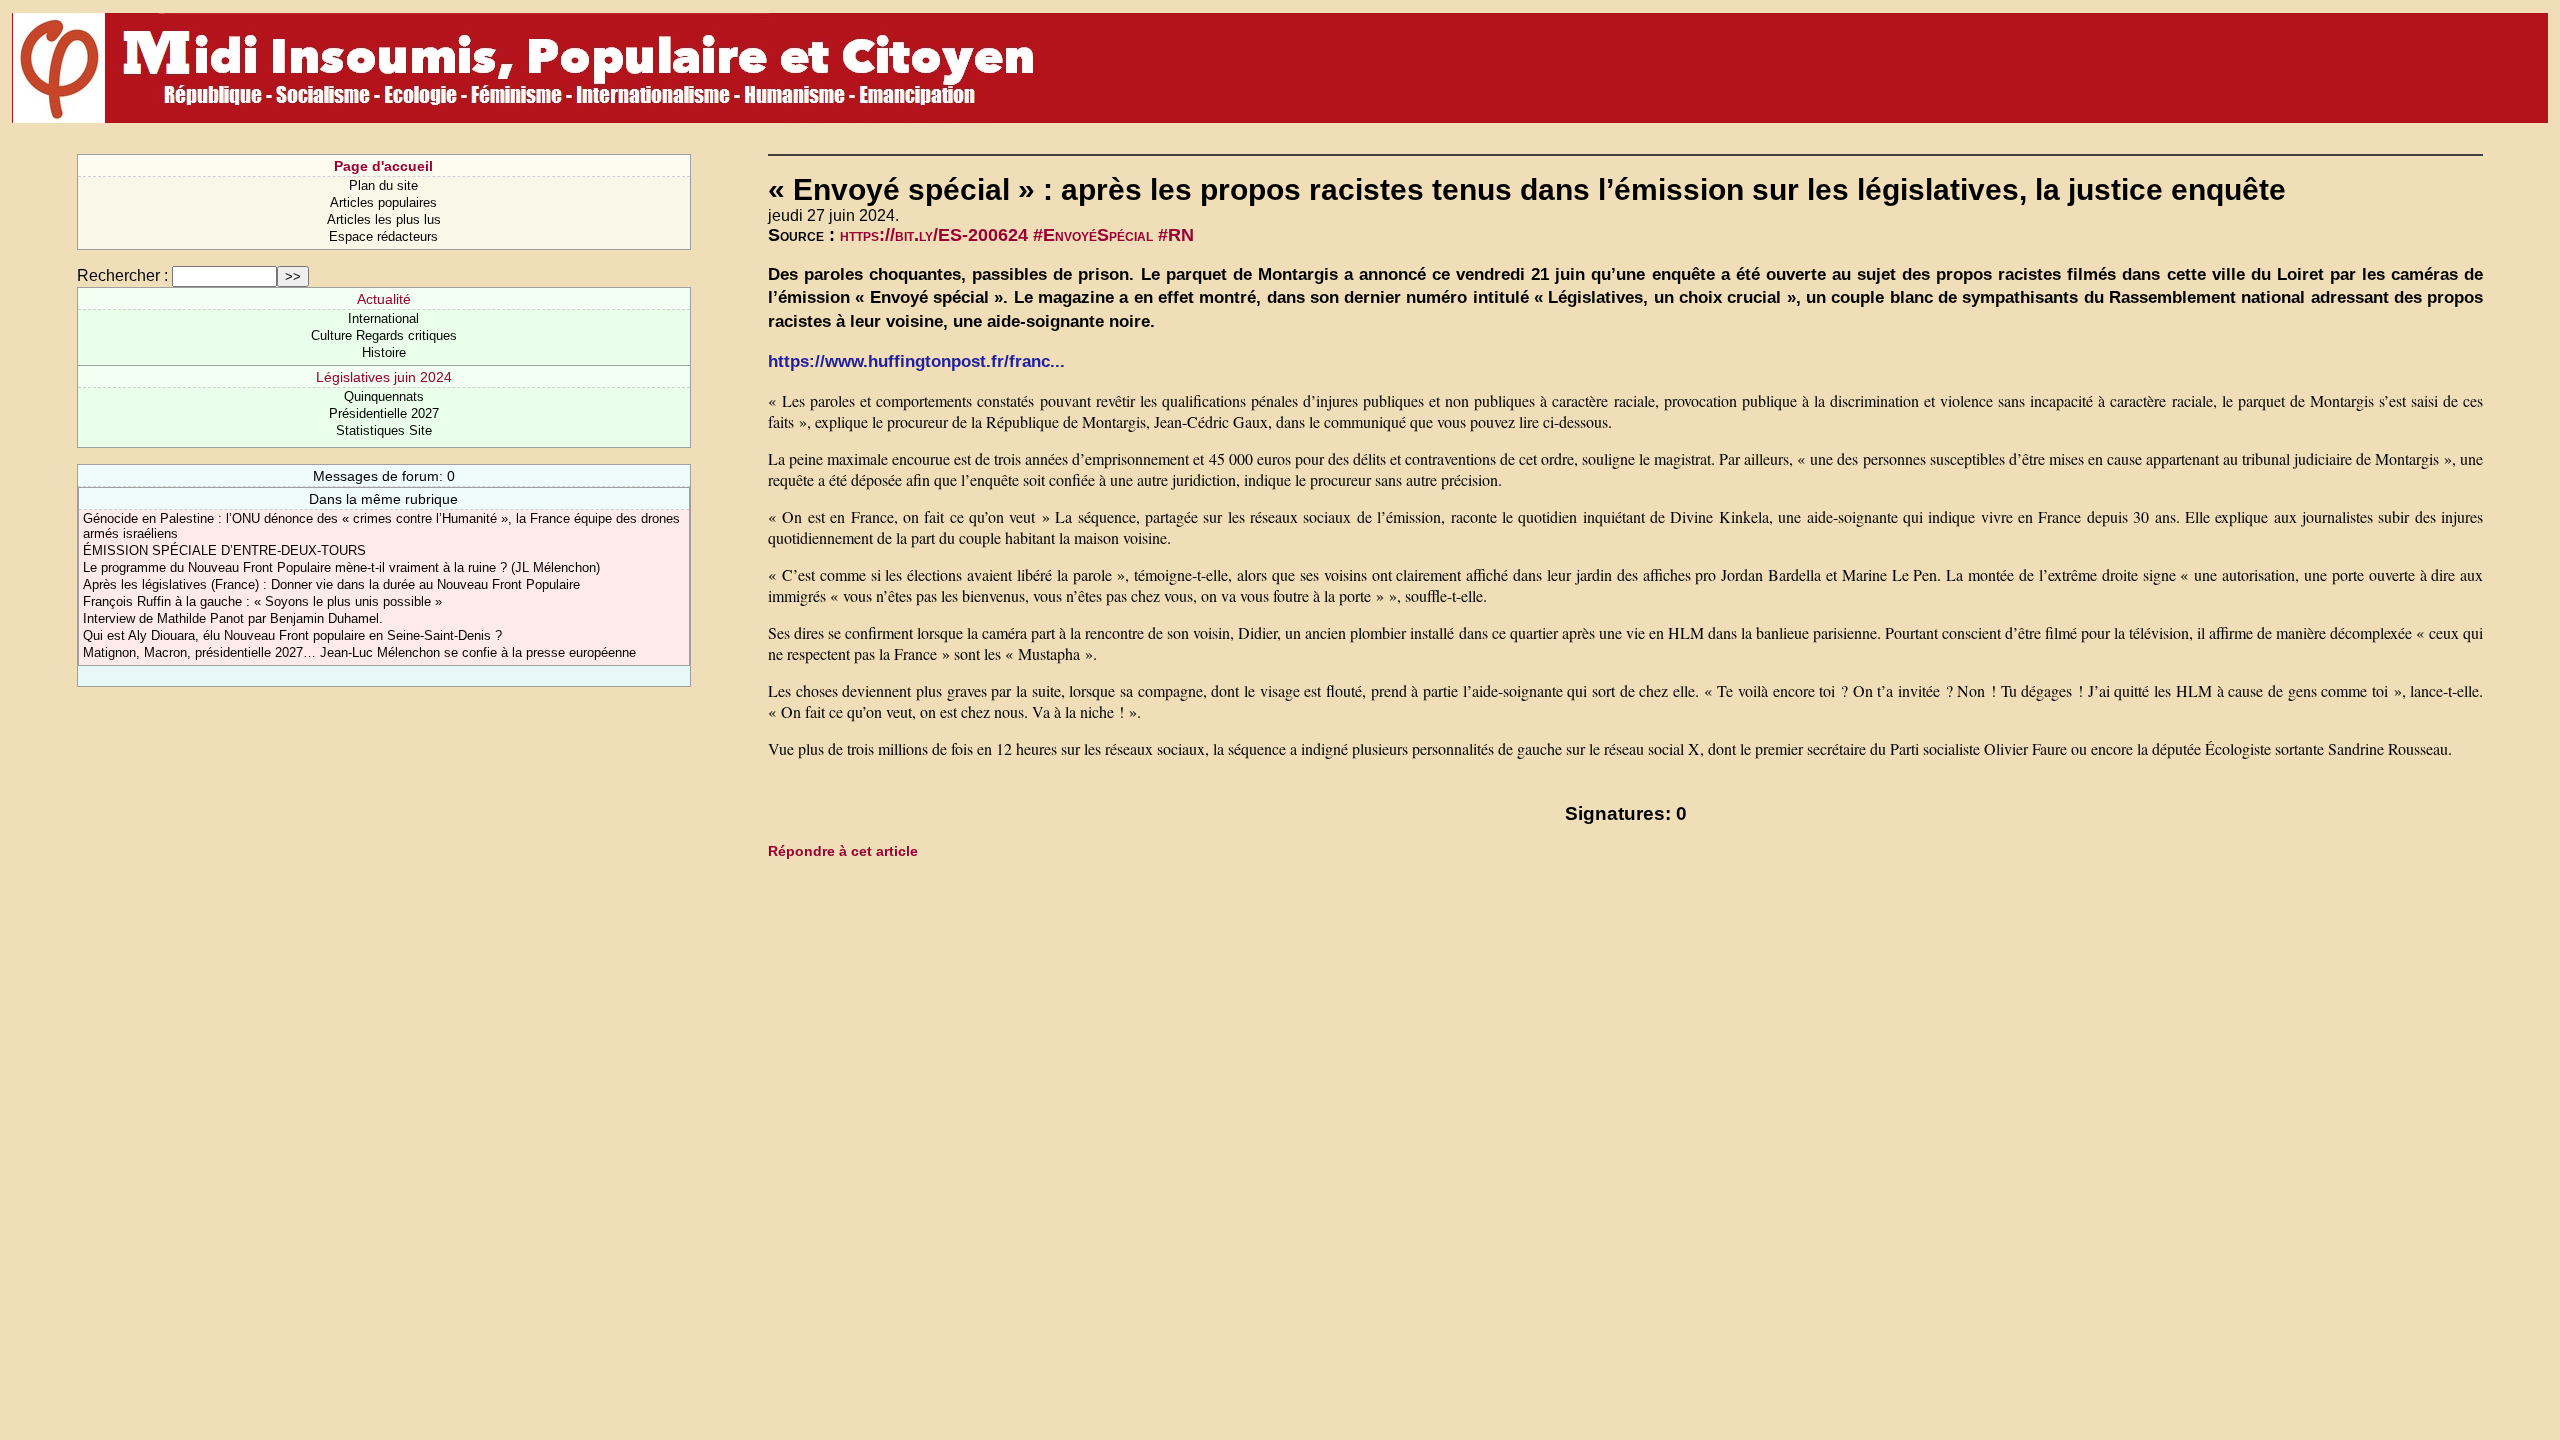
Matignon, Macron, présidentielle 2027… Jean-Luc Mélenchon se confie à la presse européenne (359, 652)
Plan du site (383, 185)
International (383, 318)
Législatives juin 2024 (384, 377)
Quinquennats (384, 396)
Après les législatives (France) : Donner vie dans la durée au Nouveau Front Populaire (331, 584)
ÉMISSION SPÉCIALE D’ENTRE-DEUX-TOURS (224, 550)
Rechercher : (122, 275)
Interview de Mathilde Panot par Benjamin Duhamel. (233, 618)
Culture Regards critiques (384, 335)
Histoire (384, 352)
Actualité (384, 299)
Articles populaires (383, 202)
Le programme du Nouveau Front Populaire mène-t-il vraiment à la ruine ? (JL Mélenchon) (341, 567)
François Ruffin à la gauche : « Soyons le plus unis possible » (262, 601)
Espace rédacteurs (383, 236)
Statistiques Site (384, 430)
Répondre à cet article (843, 851)
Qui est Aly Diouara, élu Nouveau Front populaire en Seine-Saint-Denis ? (292, 635)
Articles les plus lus (384, 219)
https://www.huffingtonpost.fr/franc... (916, 361)
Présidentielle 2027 (384, 413)
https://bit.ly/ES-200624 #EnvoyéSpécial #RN (1017, 235)
